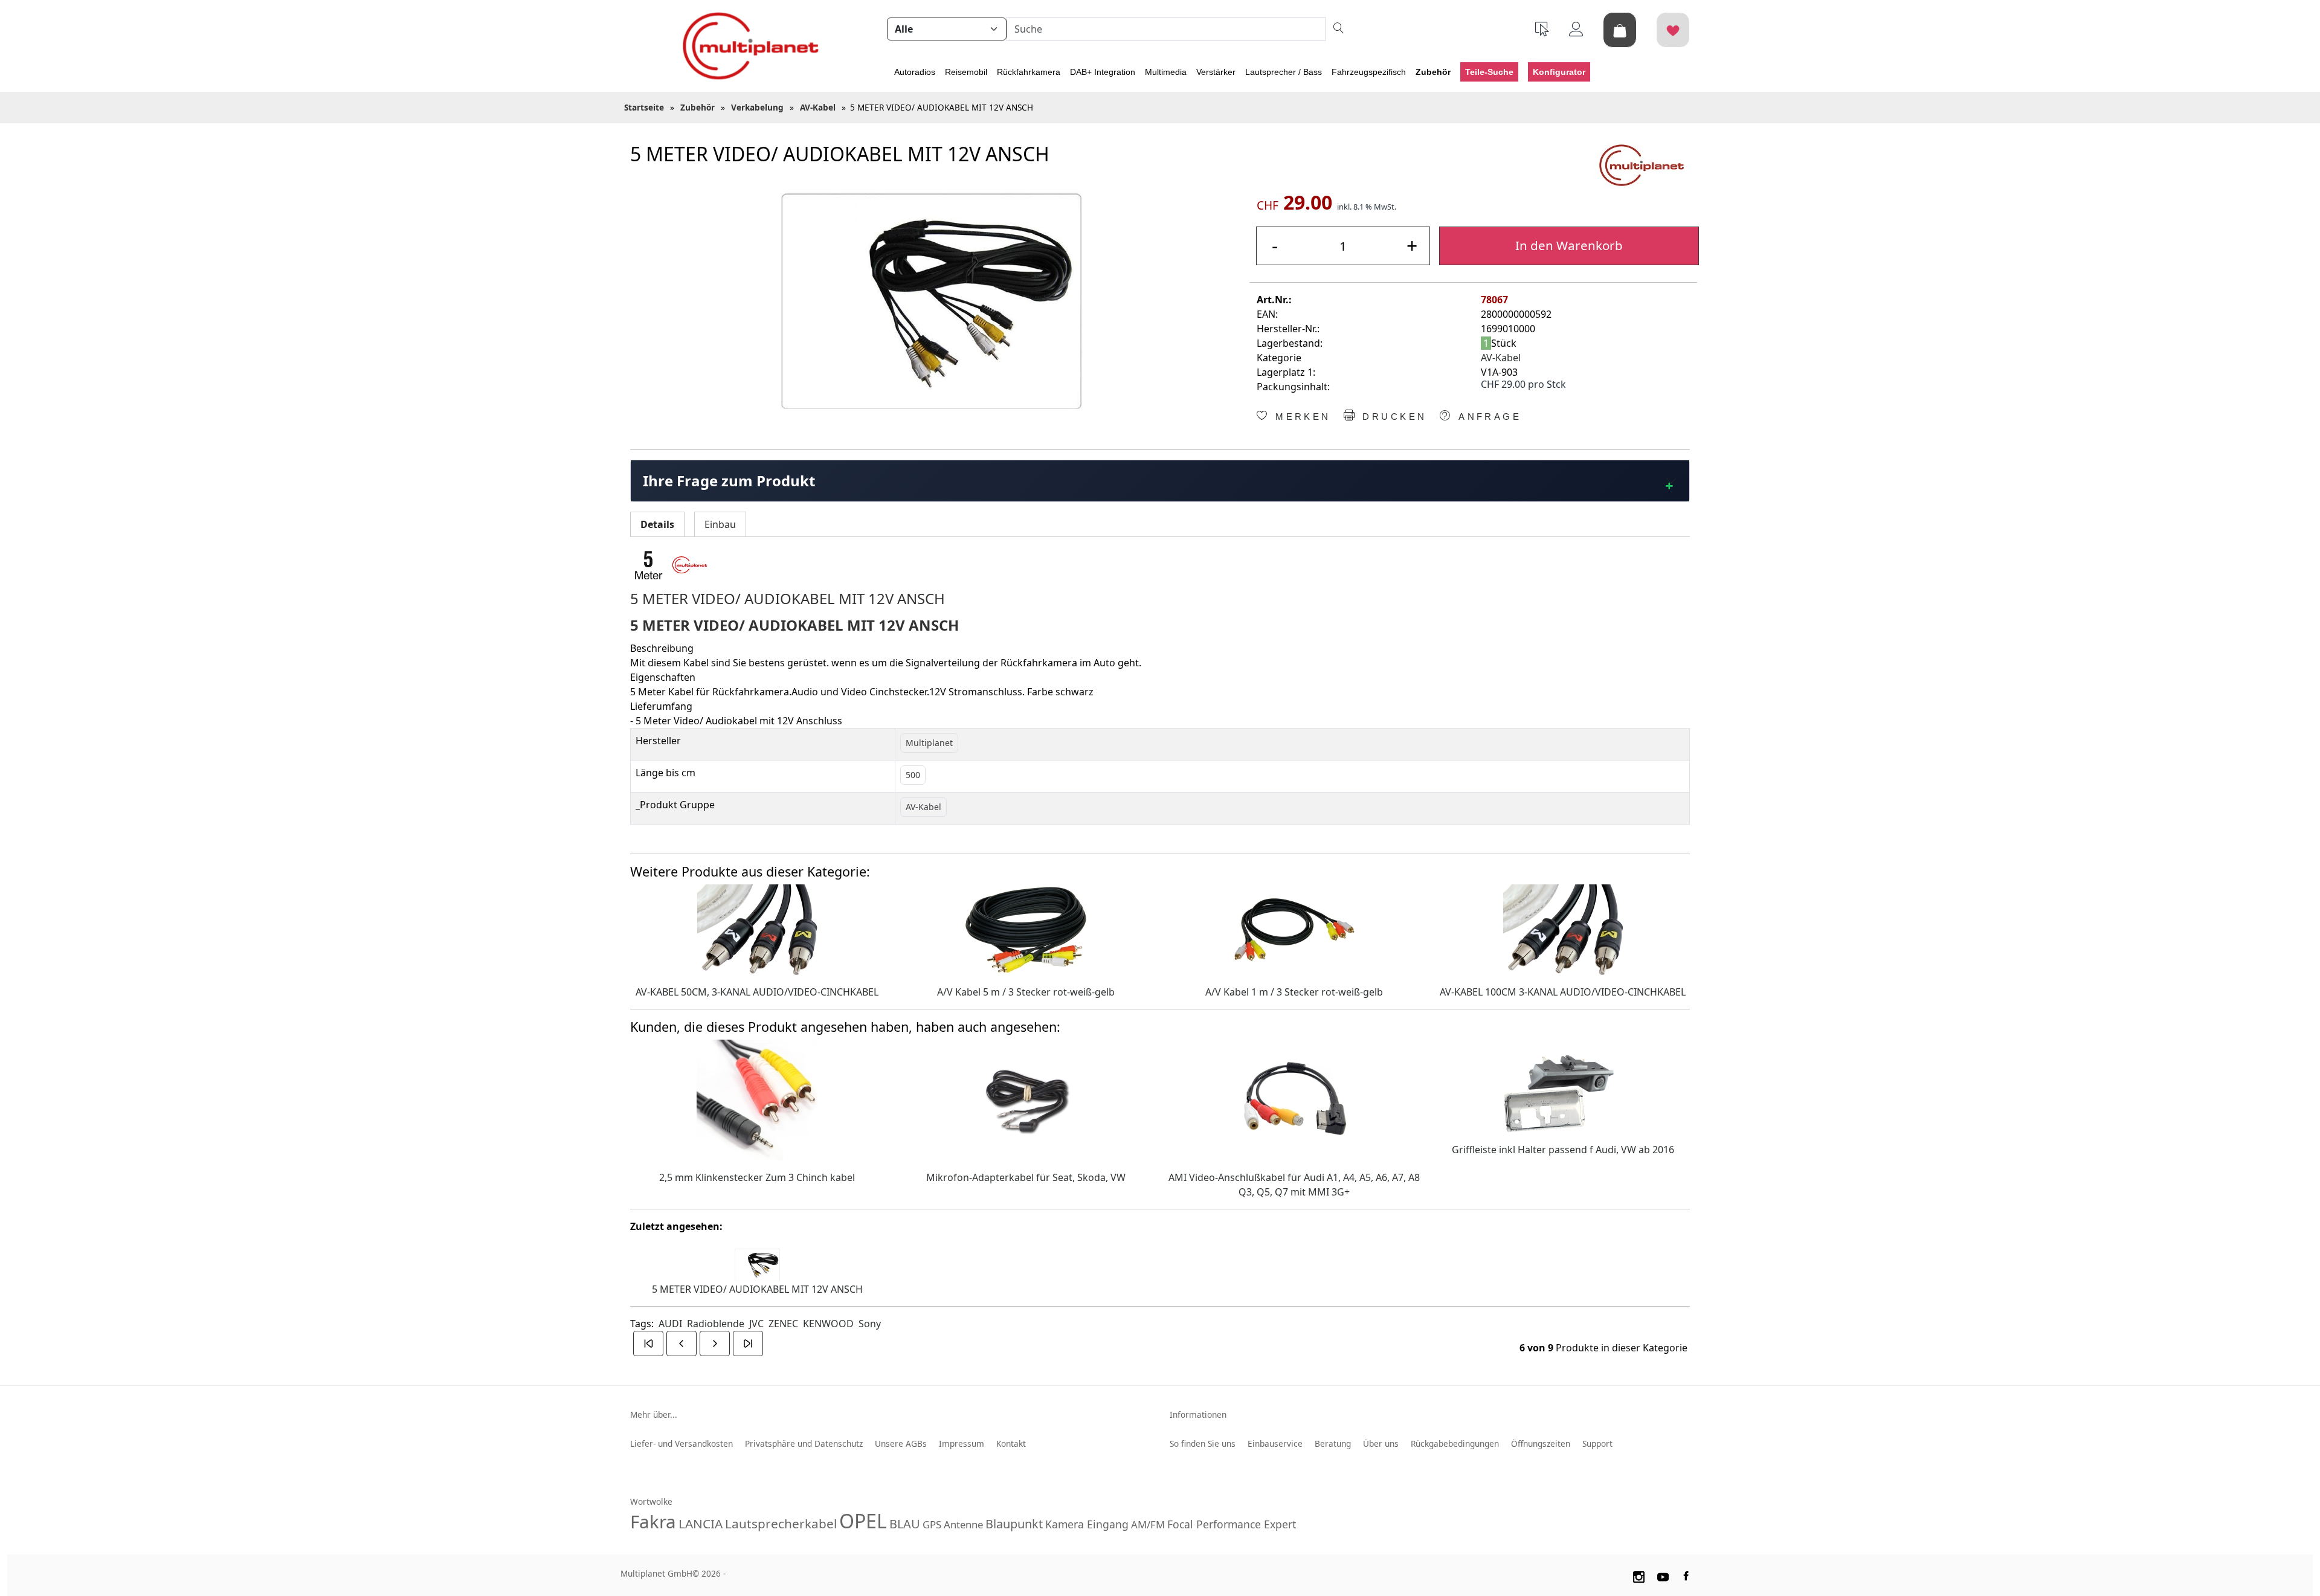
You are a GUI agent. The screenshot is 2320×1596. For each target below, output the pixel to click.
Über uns (1381, 1443)
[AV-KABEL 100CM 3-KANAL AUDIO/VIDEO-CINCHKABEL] (1563, 928)
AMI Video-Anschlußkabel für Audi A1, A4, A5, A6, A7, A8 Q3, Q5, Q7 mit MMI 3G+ (1294, 1185)
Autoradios (915, 72)
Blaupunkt (1014, 1524)
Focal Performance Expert (1232, 1524)
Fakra (653, 1521)
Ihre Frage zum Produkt (729, 481)
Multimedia (1166, 72)
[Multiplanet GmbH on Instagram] (1638, 1575)
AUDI (670, 1324)
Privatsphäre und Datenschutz (804, 1443)
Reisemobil (966, 72)
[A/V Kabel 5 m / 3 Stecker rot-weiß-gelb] (1026, 928)
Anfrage (1488, 417)
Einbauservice (1275, 1443)
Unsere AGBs (901, 1443)
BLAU (905, 1524)
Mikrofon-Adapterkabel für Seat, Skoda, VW (1026, 1177)
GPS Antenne (953, 1524)
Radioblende (716, 1324)
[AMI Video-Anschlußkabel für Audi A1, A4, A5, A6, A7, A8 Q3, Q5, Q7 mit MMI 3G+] (1294, 1099)
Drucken (1392, 417)
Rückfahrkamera (1029, 72)
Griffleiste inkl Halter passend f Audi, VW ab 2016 (1563, 1150)
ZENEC (783, 1324)
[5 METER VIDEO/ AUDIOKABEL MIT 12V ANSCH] (931, 301)
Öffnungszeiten (1541, 1443)
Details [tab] (657, 524)
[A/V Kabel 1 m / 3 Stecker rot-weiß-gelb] (1294, 928)
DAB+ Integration (1103, 72)
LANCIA (701, 1524)
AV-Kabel (1501, 358)
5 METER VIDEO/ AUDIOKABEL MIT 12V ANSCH (757, 1289)
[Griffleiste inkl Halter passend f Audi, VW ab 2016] (1563, 1085)
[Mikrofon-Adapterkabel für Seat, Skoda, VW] (1026, 1099)
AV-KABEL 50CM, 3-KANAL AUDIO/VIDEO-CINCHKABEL (757, 992)
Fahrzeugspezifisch (1369, 72)
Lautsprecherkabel (781, 1524)
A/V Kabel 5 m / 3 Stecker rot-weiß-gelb (1026, 992)
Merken (1301, 417)
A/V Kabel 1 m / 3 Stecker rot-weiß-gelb (1294, 992)
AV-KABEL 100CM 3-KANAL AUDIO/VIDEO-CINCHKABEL (1563, 992)
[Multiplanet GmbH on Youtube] (1663, 1575)
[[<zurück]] (681, 1343)
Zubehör (1433, 72)
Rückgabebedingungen (1455, 1443)
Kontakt (1011, 1443)
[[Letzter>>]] (748, 1343)
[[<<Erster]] (648, 1343)
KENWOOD (828, 1324)
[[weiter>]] (715, 1343)
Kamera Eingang (1087, 1524)
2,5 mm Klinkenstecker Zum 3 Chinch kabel (757, 1177)
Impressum (962, 1443)
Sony (870, 1324)
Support (1597, 1443)
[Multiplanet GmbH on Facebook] (1687, 1575)
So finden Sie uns (1203, 1443)
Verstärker (1216, 72)
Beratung (1333, 1443)
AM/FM (1148, 1524)
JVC (756, 1324)
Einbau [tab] (720, 524)
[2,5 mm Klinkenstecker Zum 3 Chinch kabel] (757, 1099)
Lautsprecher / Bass (1284, 72)
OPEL (863, 1521)
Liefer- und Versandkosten (681, 1443)
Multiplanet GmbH (656, 1573)
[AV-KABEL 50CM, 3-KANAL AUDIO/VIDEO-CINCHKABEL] (757, 928)
